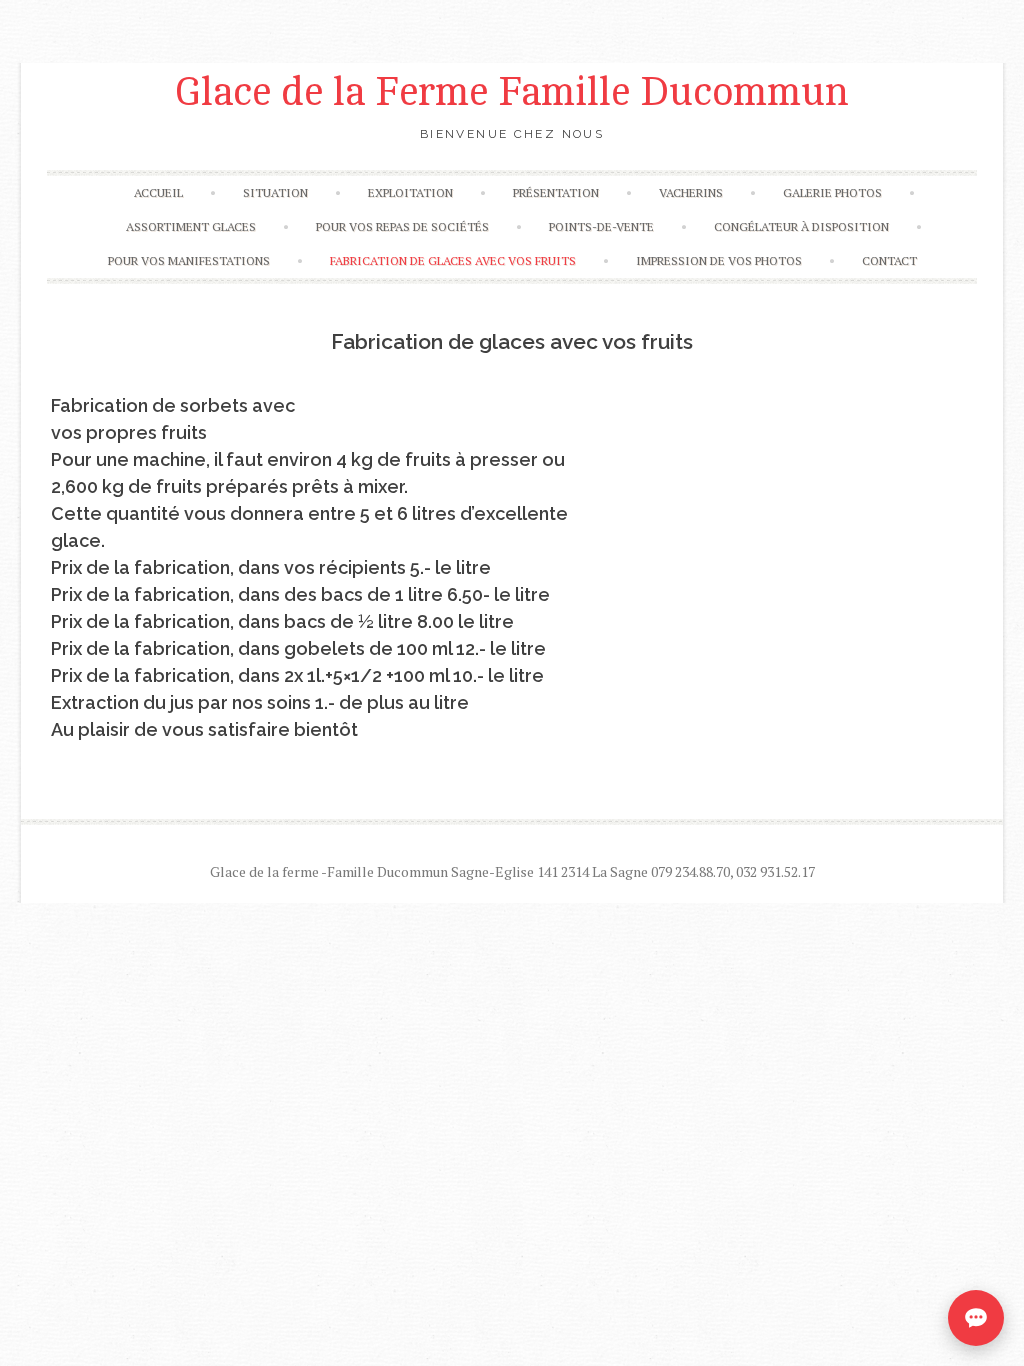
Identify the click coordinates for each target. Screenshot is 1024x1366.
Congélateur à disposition (801, 226)
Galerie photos (832, 192)
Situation (275, 192)
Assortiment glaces (191, 226)
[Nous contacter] (976, 1318)
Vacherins (691, 192)
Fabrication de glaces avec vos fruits (453, 260)
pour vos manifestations (189, 260)
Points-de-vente (601, 226)
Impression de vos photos (719, 260)
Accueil (158, 192)
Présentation (556, 192)
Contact (889, 260)
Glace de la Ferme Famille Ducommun (512, 92)
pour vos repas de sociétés (402, 226)
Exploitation (410, 192)
